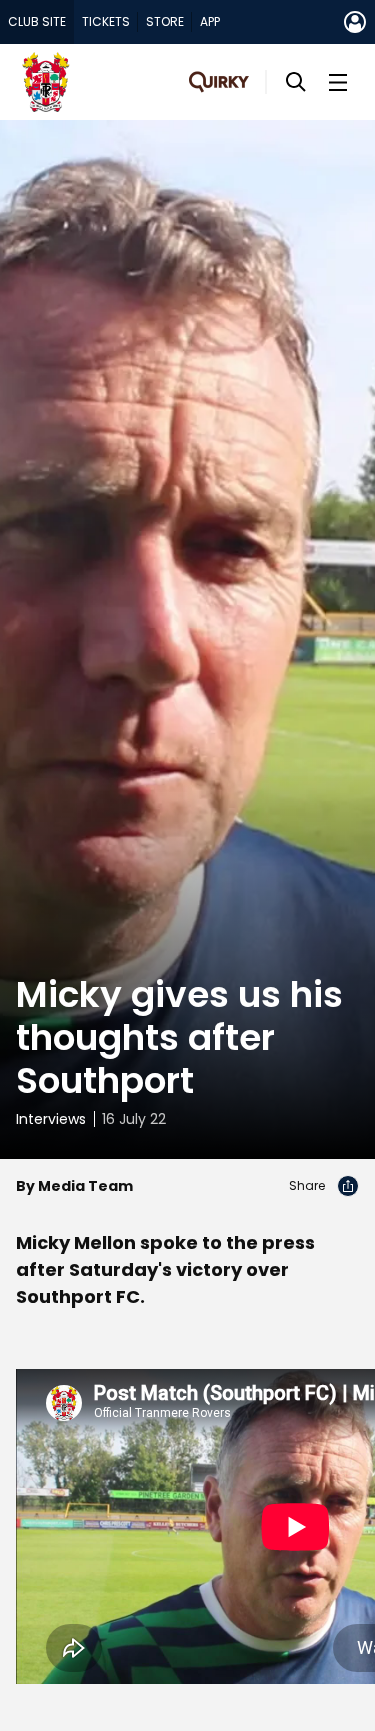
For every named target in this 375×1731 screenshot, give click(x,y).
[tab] (37, 22)
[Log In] (355, 22)
